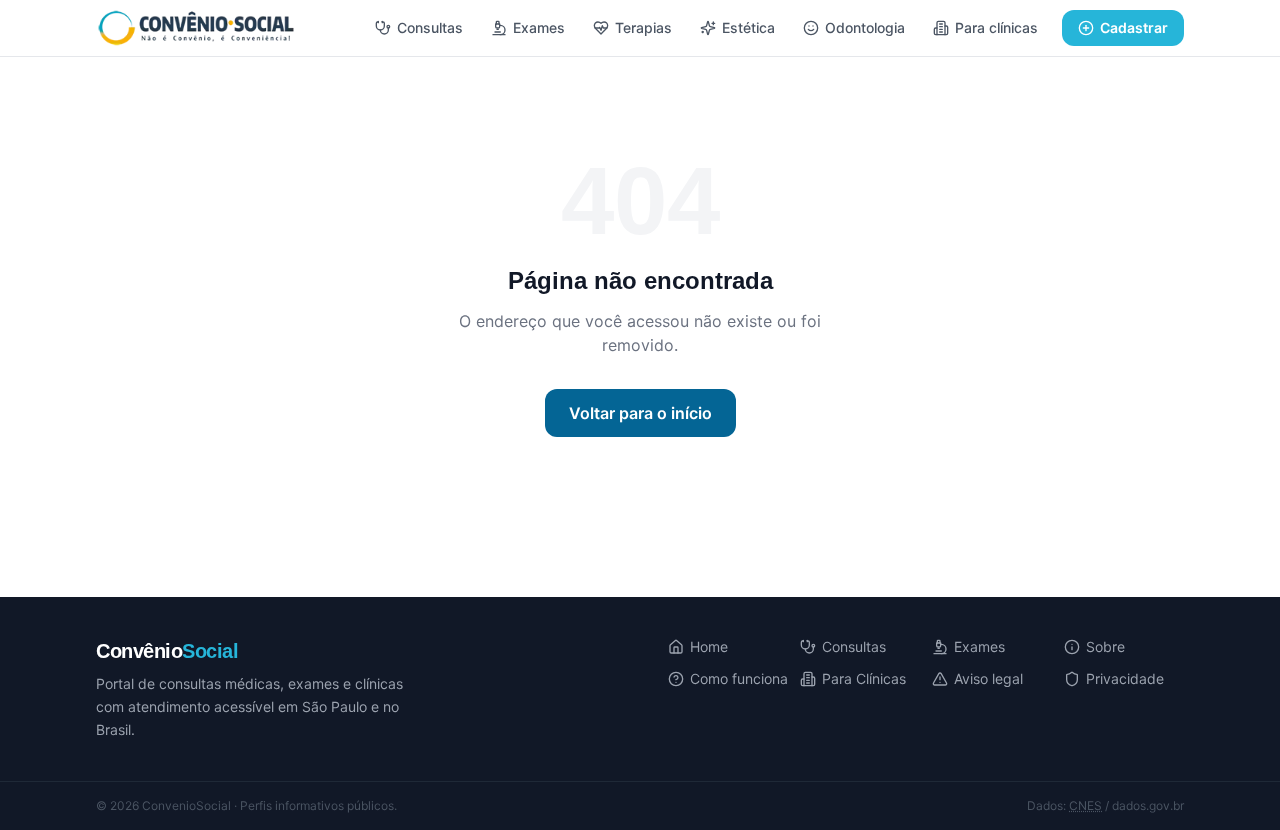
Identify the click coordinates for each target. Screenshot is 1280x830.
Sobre (1105, 646)
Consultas (430, 27)
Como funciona (739, 678)
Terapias (643, 27)
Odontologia (865, 27)
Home (709, 646)
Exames (539, 27)
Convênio (167, 651)
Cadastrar (1134, 27)
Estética (748, 27)
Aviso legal (988, 678)
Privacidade (1125, 678)
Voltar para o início (640, 413)
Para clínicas (996, 27)
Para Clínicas (864, 678)
